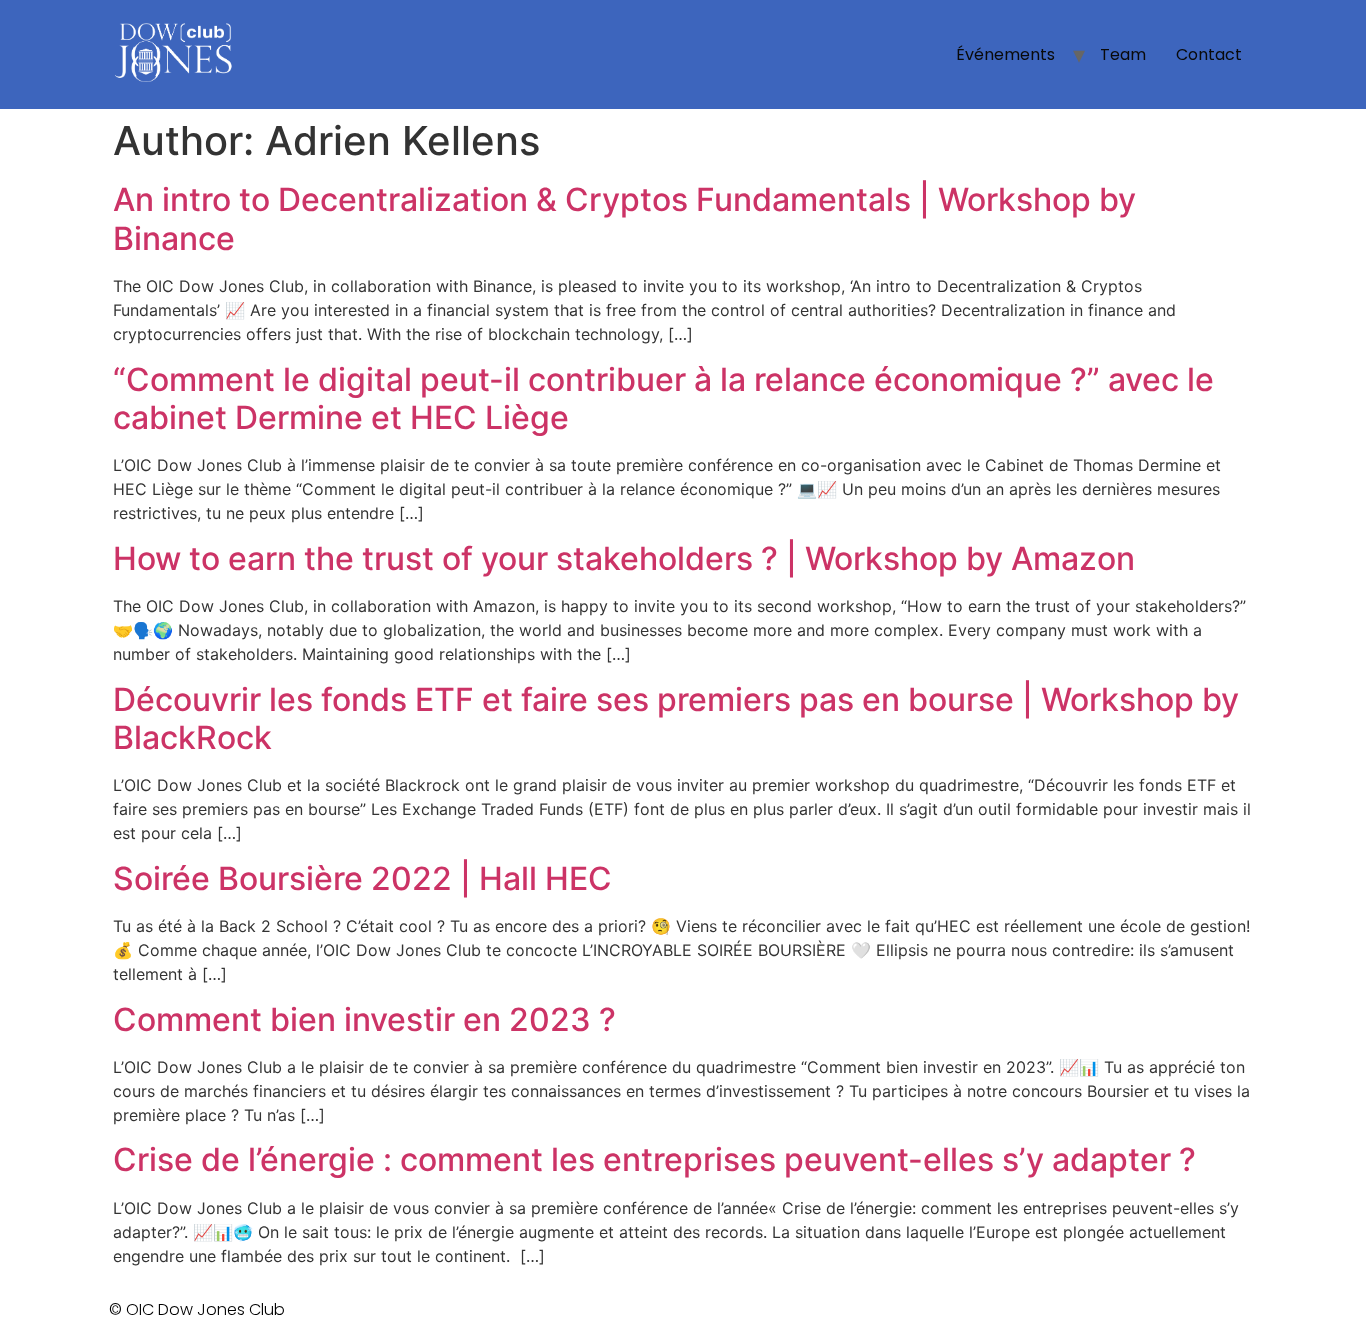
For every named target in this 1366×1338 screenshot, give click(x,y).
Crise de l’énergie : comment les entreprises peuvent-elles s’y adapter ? (654, 1159)
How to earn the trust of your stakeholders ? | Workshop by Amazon (624, 558)
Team (1123, 54)
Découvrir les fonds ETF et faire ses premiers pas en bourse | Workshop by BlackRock (676, 718)
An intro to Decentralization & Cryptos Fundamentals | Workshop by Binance (624, 218)
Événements (1005, 54)
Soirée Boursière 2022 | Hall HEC (362, 878)
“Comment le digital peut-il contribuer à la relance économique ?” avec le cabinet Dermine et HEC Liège (663, 398)
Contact (1209, 54)
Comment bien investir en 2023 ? (364, 1019)
